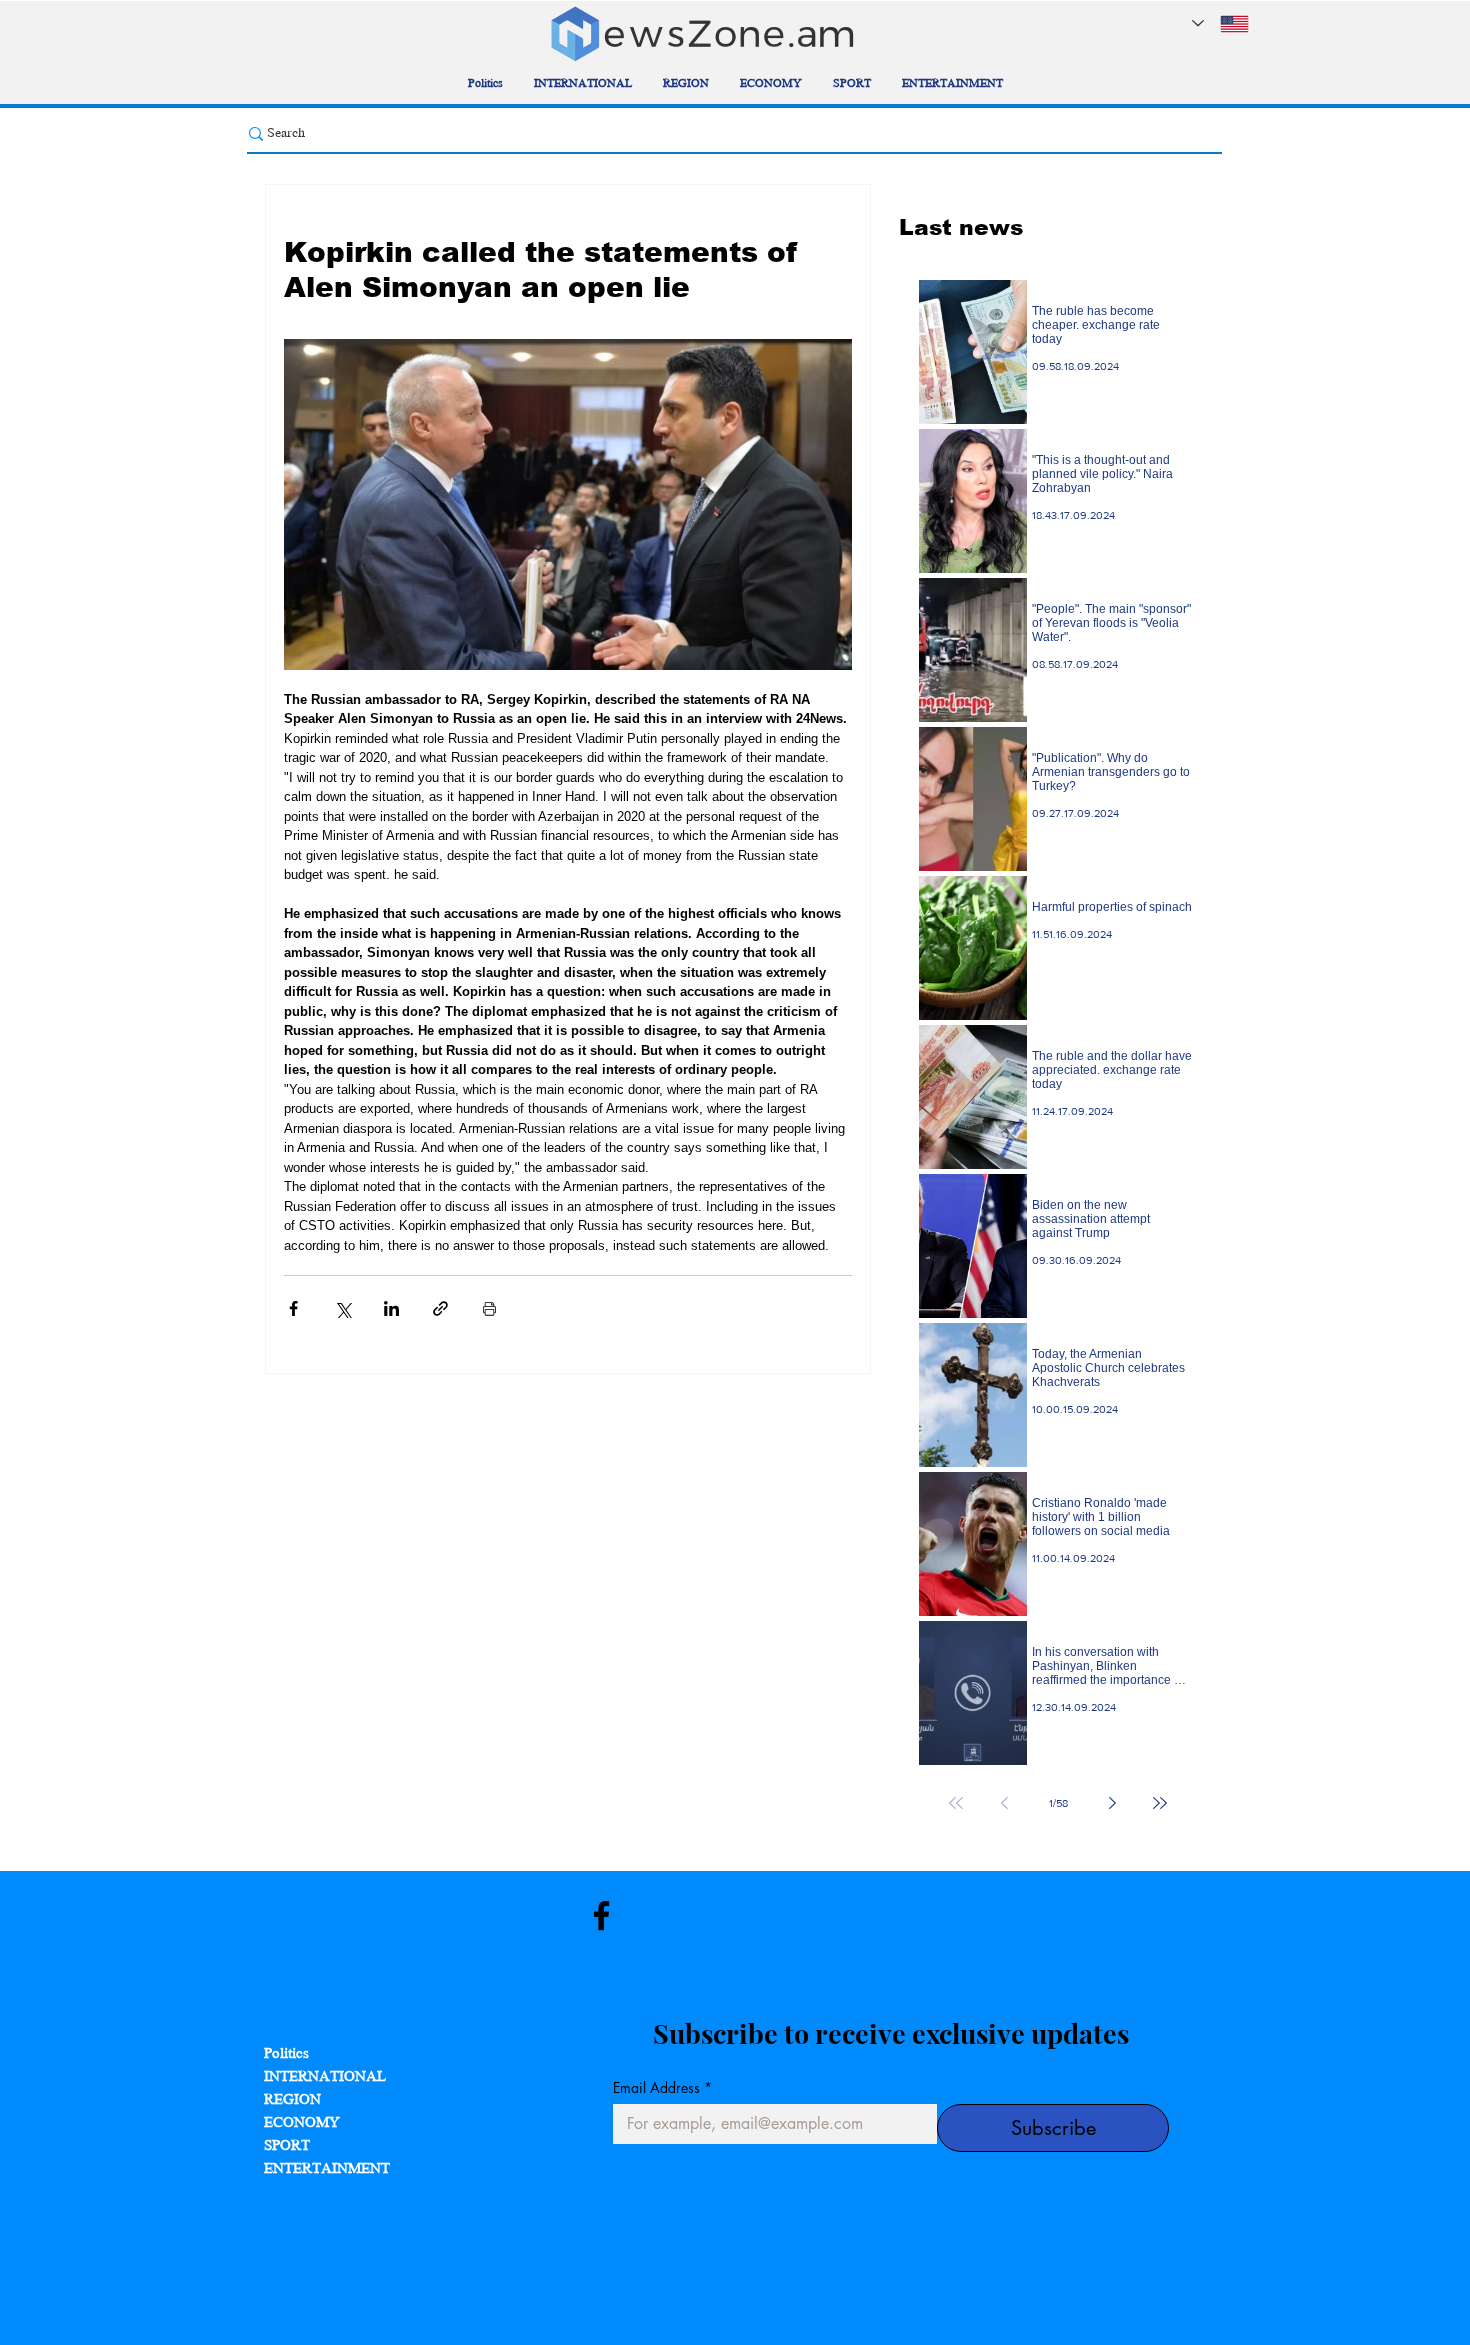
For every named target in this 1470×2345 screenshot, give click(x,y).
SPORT (287, 2146)
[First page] (956, 1803)
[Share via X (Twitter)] (342, 1308)
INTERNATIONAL (325, 2077)
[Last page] (1160, 1803)
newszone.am (130, 1905)
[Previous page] (1004, 1803)
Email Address (662, 2087)
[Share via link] (440, 1308)
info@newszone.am (154, 2139)
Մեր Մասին (283, 2246)
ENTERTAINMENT (327, 2169)
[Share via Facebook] (293, 1308)
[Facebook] (601, 1915)
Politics (286, 2054)
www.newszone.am (100, 2103)
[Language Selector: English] (1220, 23)
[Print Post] (489, 1308)
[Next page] (1112, 1803)
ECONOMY (302, 2123)
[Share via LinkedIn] (391, 1308)
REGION (292, 2100)
